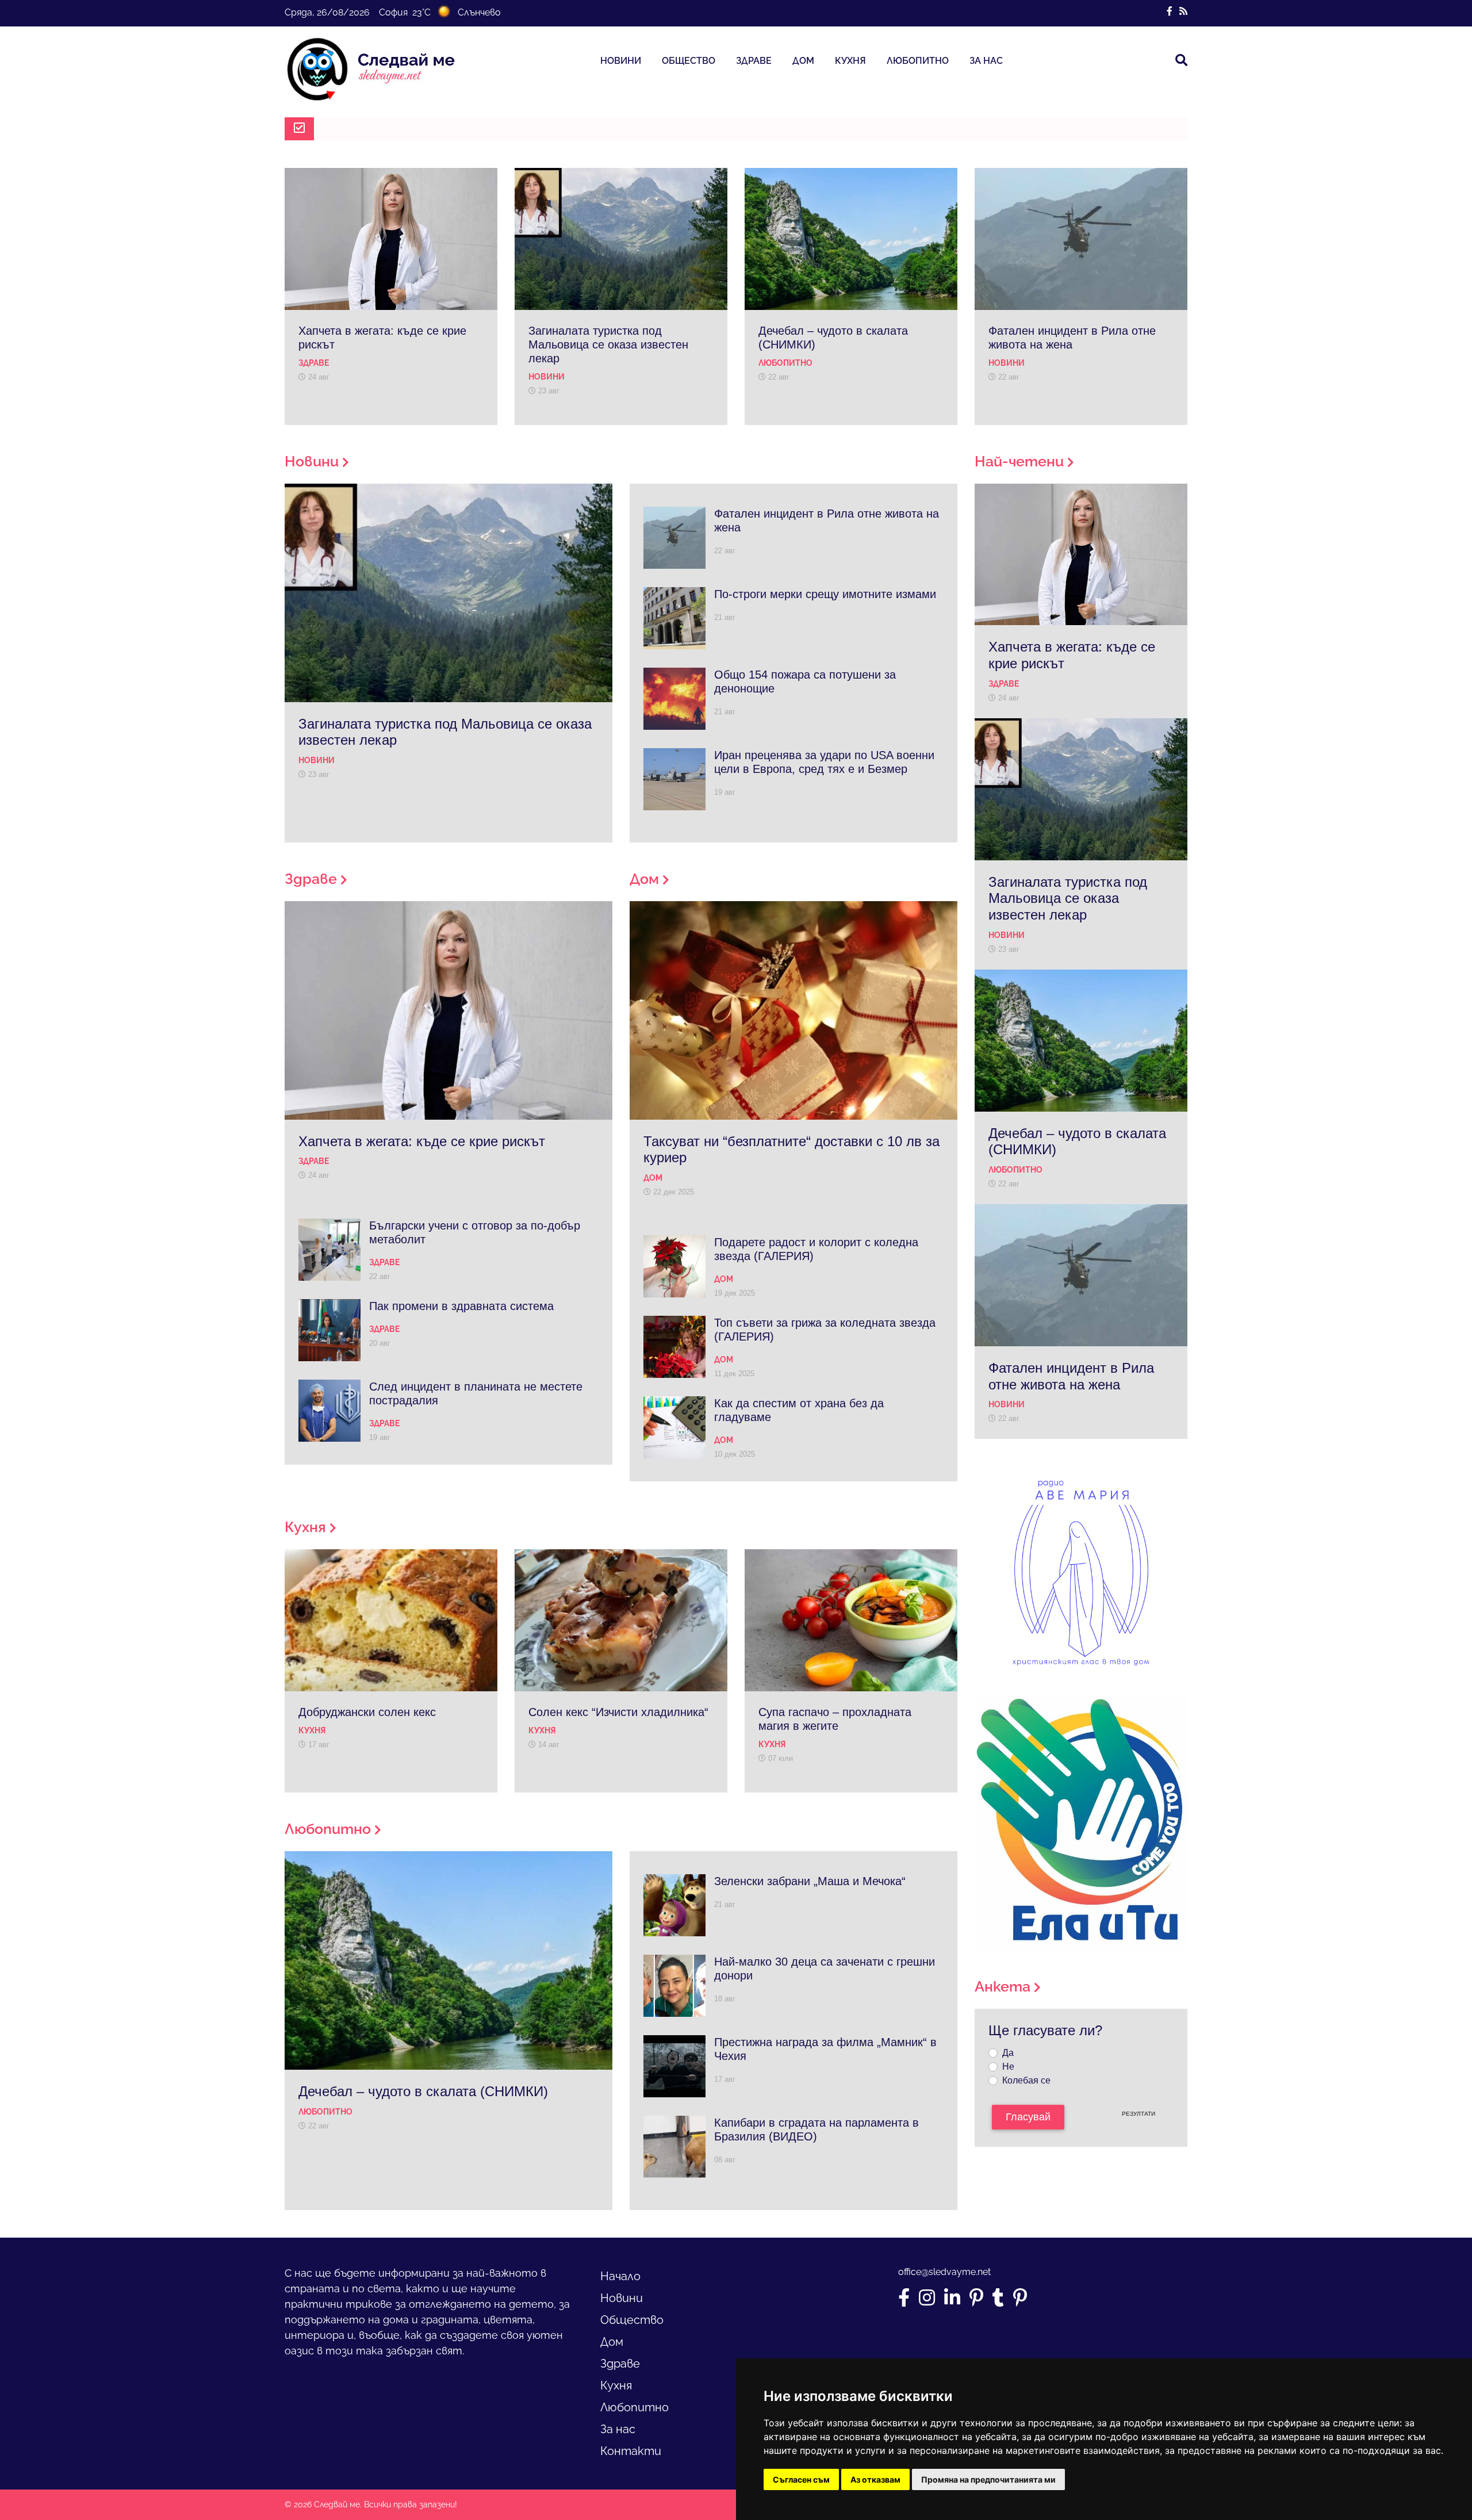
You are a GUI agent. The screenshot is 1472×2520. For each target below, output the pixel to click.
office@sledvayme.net (944, 2272)
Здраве (754, 61)
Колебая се (1026, 2080)
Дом (803, 61)
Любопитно (918, 61)
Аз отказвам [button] (875, 2479)
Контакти (631, 2451)
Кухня (850, 61)
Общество (689, 61)
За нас (986, 61)
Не (1008, 2067)
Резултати (1138, 2114)
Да (1008, 2053)
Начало (620, 2276)
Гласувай (1028, 2117)
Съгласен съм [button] (801, 2479)
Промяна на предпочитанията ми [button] (988, 2479)
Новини (621, 61)
